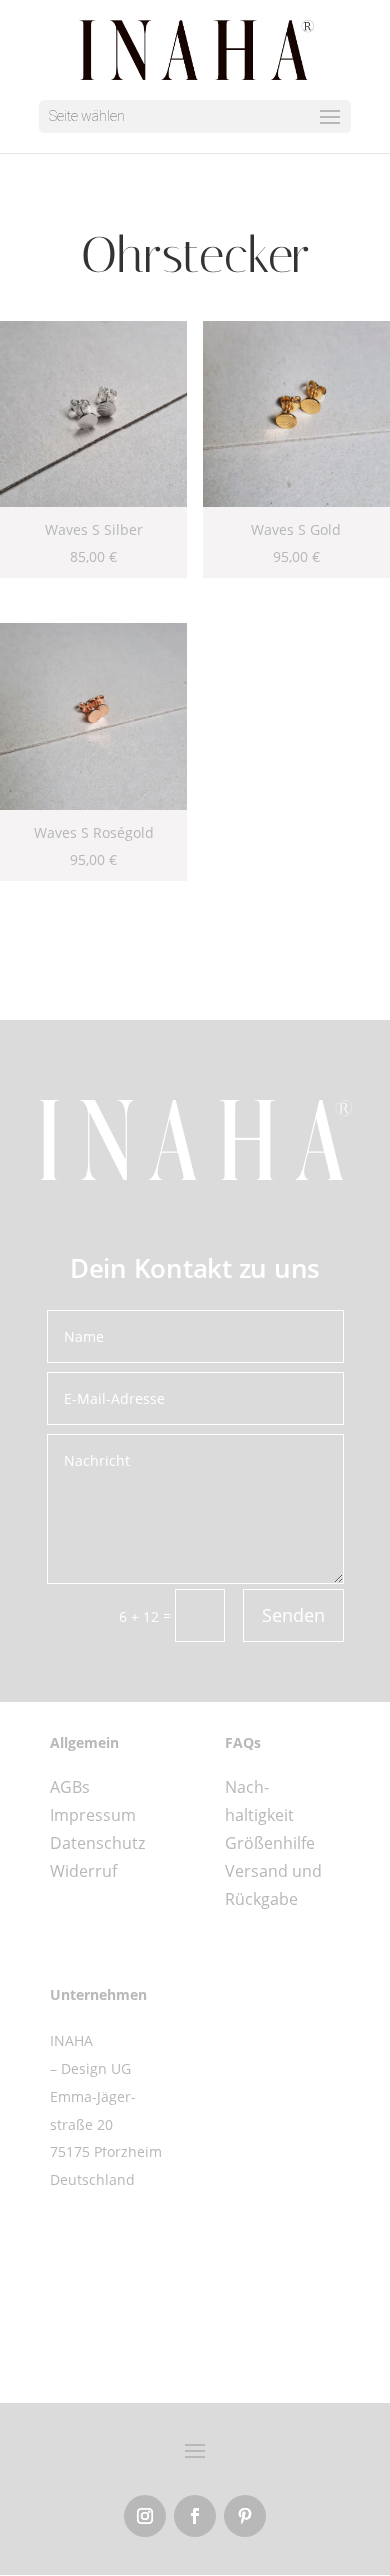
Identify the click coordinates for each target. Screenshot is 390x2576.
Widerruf (83, 1871)
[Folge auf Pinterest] (245, 2516)
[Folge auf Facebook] (195, 2516)
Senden (293, 1615)
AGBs (70, 1787)
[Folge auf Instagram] (145, 2516)
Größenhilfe (270, 1843)
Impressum (93, 1815)
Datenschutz (97, 1843)
